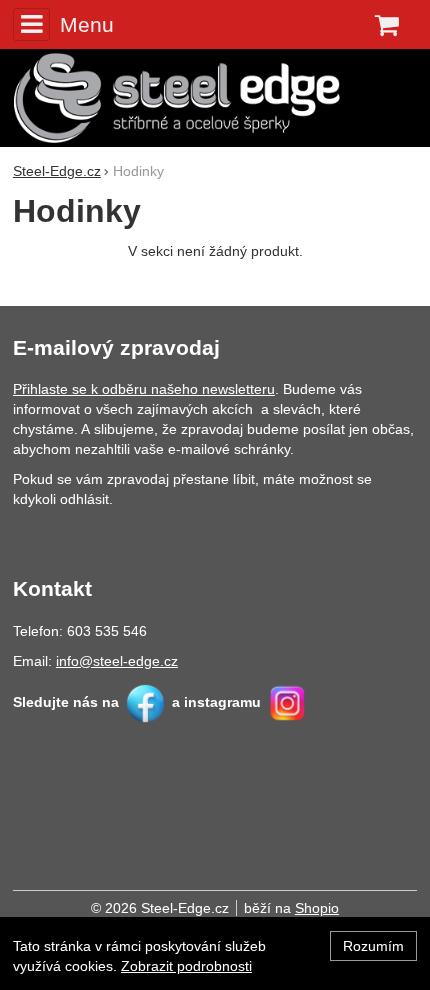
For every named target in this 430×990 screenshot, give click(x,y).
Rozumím (373, 946)
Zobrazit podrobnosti (186, 966)
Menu (87, 24)
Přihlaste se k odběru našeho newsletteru (144, 389)
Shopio (317, 908)
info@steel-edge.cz (117, 661)
